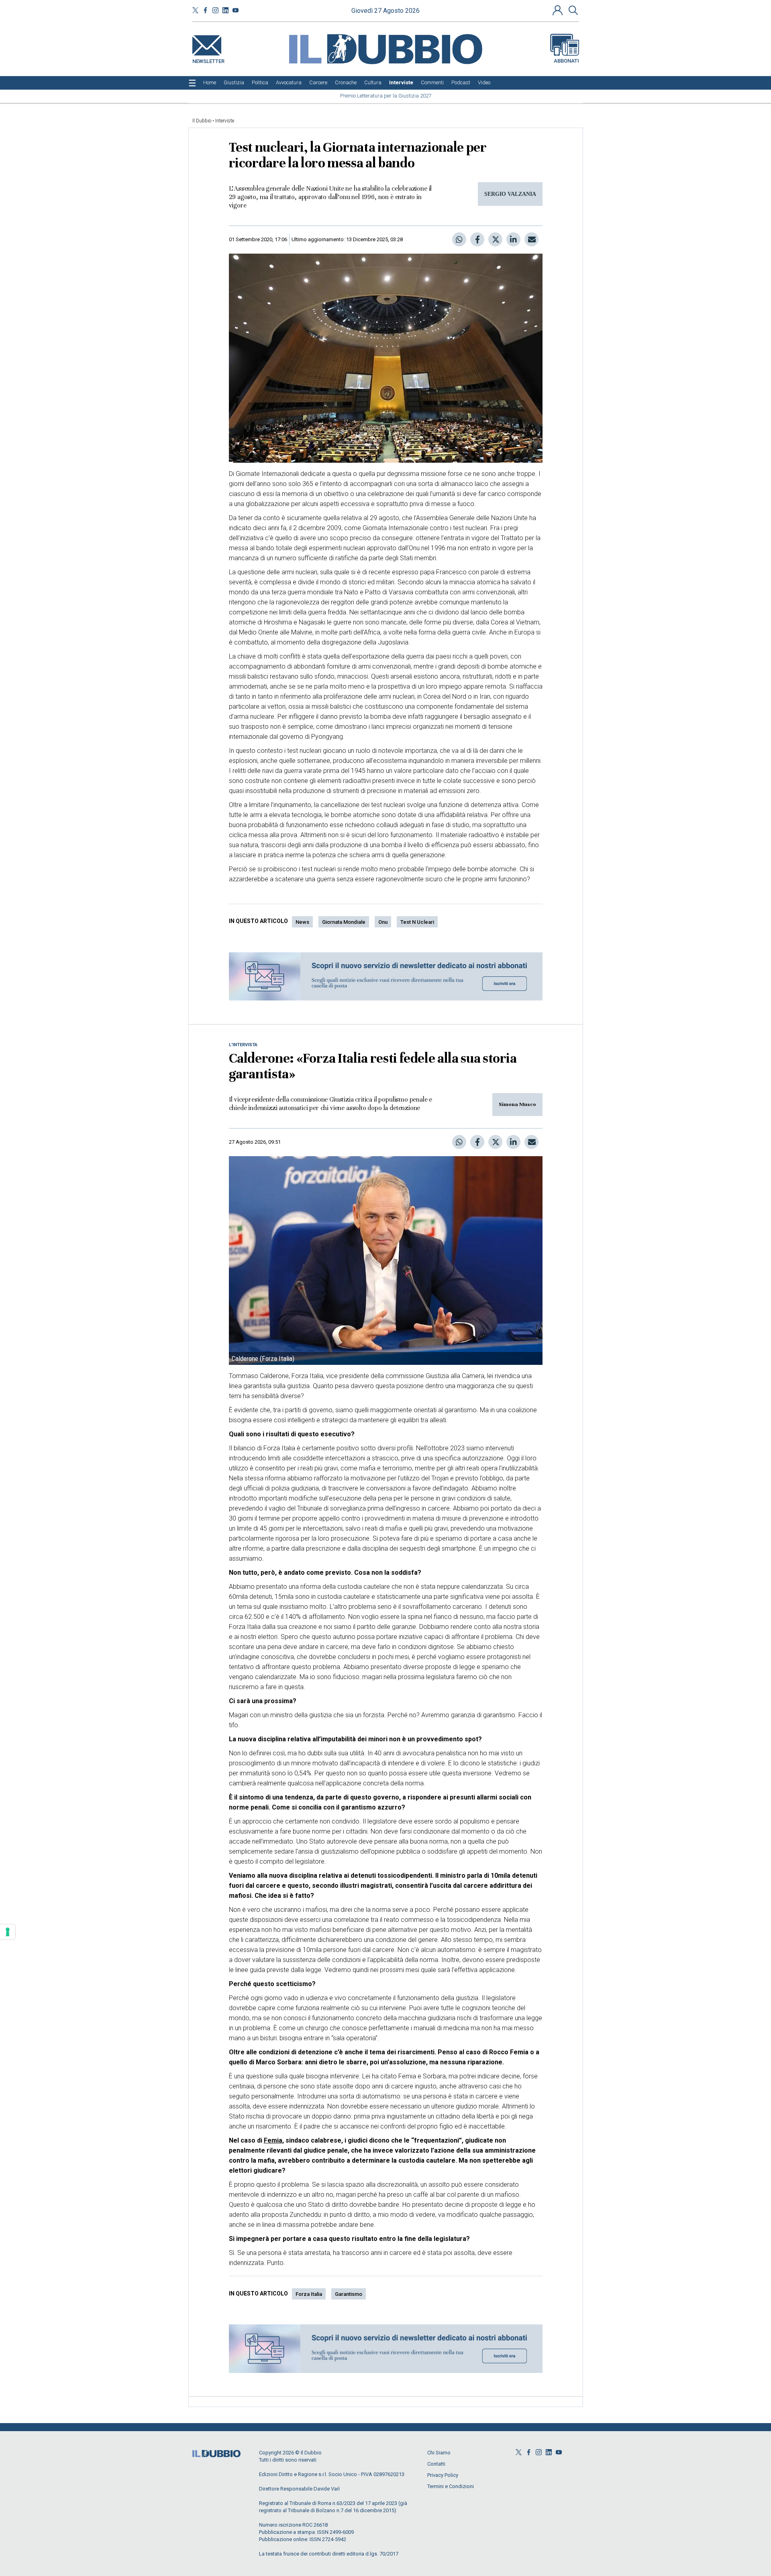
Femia (273, 2140)
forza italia (309, 2294)
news (302, 922)
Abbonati (566, 61)
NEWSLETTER (208, 60)
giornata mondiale (344, 922)
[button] (559, 10)
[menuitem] (210, 83)
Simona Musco (517, 1104)
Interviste (225, 121)
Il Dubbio (202, 121)
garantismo (349, 2294)
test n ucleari (417, 922)
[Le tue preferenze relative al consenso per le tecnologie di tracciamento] (8, 1932)
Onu (383, 922)
